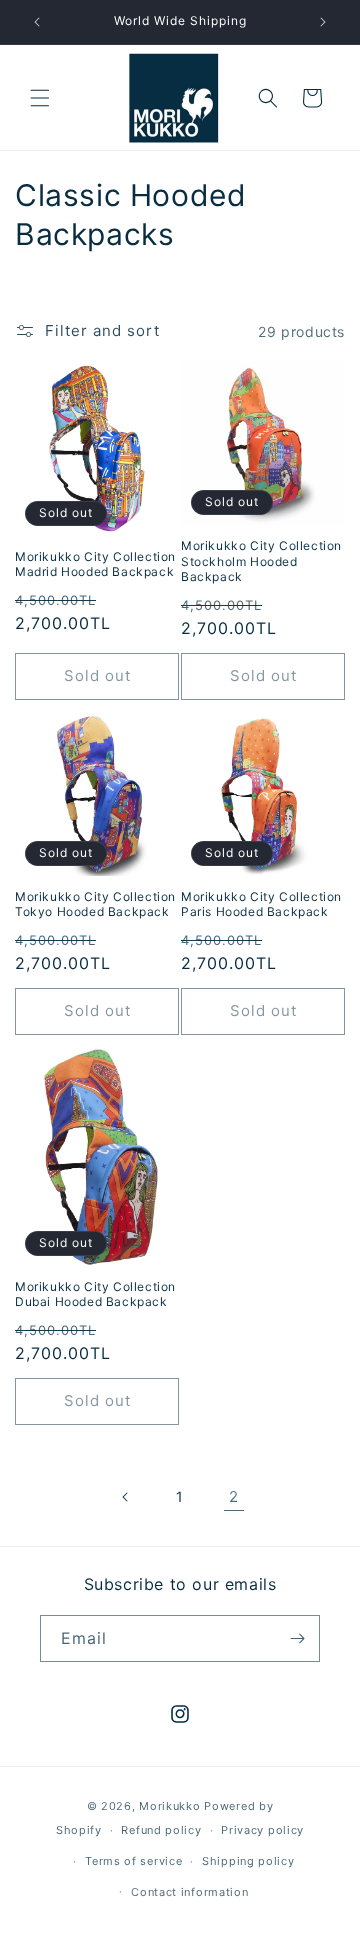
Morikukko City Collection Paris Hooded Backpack (261, 904)
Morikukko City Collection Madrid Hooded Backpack (95, 564)
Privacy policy (262, 1830)
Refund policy (161, 1830)
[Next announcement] (323, 22)
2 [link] (234, 1496)
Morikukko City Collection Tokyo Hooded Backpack (95, 904)
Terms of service (133, 1861)
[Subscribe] (297, 1638)
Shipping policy (248, 1861)
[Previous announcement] (37, 22)
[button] (40, 98)
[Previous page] (126, 1497)
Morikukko (169, 1806)
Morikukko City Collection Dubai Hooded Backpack (95, 1294)
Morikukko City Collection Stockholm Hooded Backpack (261, 561)
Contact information (189, 1892)
